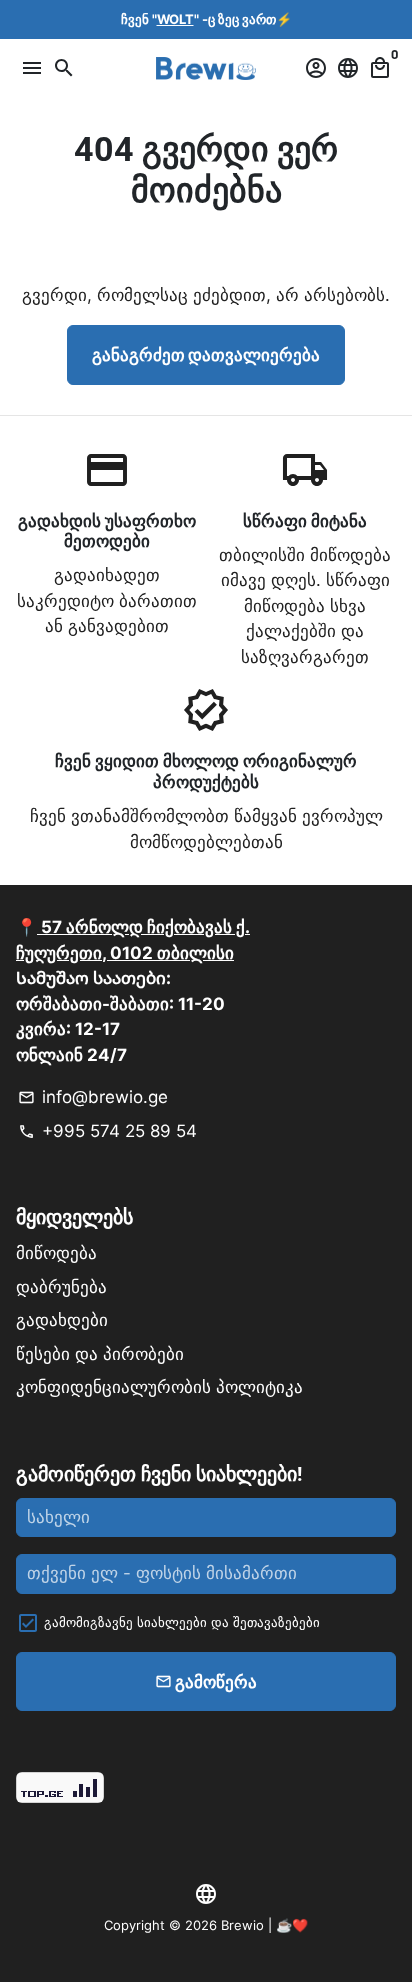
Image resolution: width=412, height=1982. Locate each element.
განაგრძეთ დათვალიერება (206, 354)
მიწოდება (56, 1253)
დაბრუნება (61, 1287)
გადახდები (62, 1320)
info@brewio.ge (93, 1097)
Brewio (242, 1925)
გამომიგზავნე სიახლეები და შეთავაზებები (182, 1622)
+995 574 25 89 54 (107, 1131)
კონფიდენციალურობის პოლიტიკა (159, 1387)
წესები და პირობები (100, 1354)
